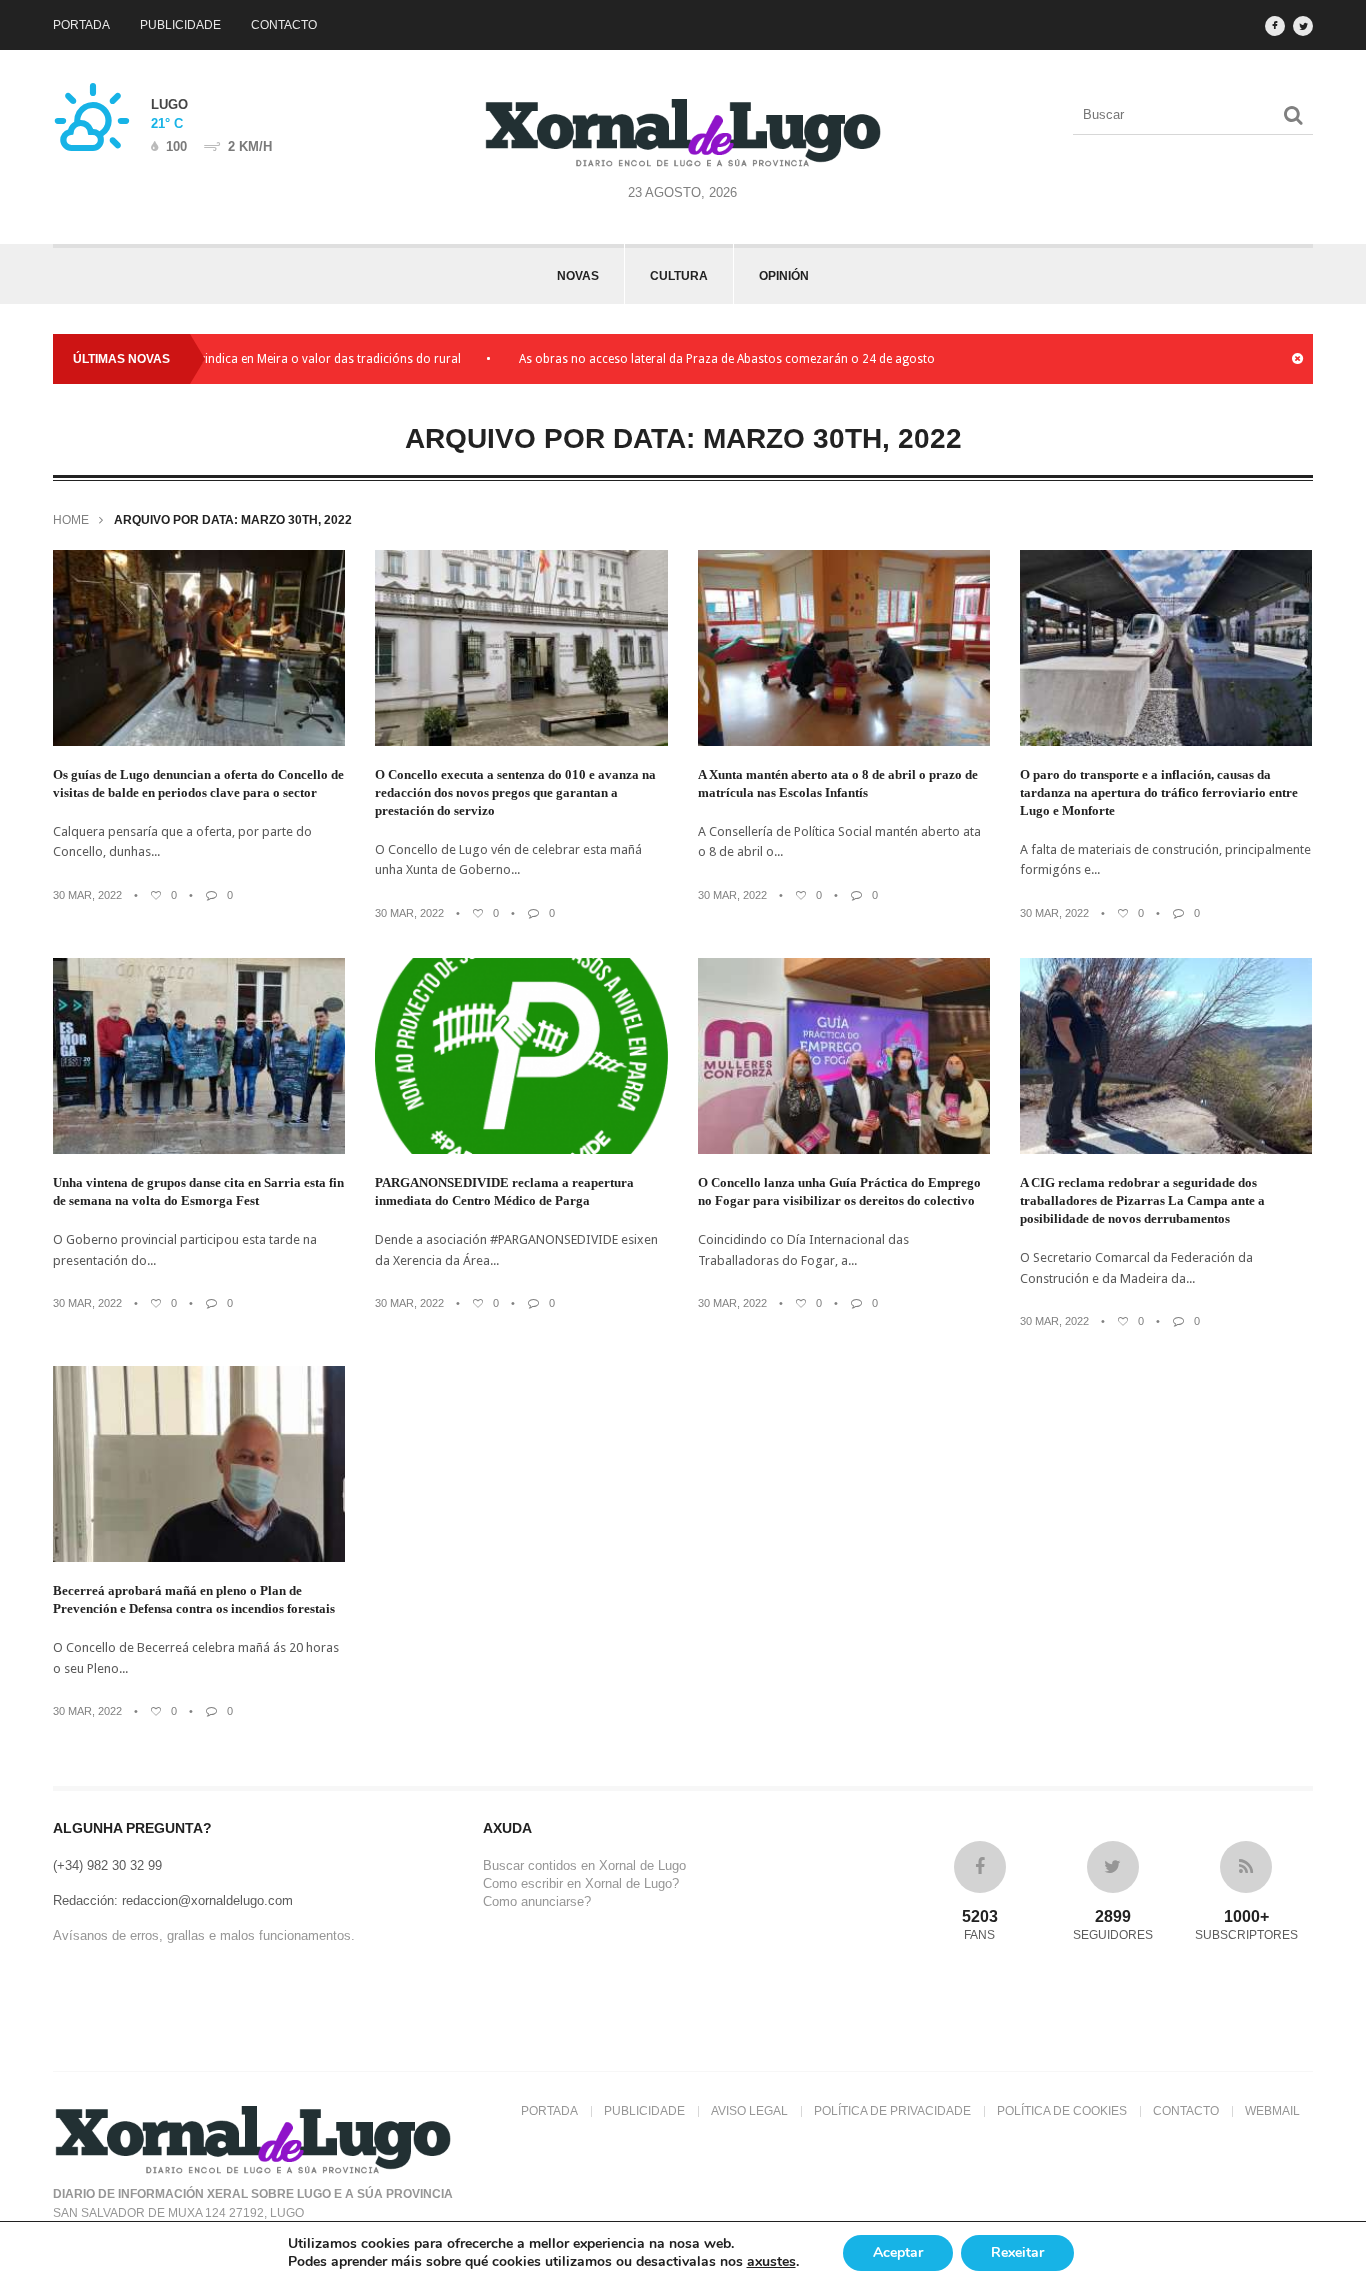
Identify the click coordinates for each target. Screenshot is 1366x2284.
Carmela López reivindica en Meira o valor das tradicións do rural (223, 359)
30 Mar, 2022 (87, 895)
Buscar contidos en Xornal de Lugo (584, 1865)
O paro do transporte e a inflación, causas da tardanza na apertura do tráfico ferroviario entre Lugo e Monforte (1159, 792)
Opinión (784, 276)
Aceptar (898, 2252)
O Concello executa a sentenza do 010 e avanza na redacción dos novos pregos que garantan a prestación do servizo (515, 792)
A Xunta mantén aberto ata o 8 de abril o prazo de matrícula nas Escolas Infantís (838, 783)
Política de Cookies (1062, 2111)
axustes (771, 2262)
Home (71, 520)
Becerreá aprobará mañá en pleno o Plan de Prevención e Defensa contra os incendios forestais (194, 1599)
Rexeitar (1017, 2252)
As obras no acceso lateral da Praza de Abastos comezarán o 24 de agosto (670, 359)
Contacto (284, 25)
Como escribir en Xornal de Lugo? (581, 1883)
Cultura (679, 276)
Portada (81, 25)
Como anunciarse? (537, 1901)
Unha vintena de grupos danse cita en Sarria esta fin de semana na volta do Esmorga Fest (198, 1191)
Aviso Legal (749, 2111)
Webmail (1272, 2111)
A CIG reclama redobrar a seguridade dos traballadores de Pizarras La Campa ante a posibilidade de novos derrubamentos (1142, 1200)
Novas (578, 276)
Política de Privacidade (892, 2111)
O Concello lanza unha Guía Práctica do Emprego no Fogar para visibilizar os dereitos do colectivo (839, 1191)
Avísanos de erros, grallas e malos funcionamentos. (204, 1935)
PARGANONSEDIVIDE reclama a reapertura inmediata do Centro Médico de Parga (504, 1191)
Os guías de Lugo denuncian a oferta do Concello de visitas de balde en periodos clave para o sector (198, 783)
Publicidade (180, 25)
